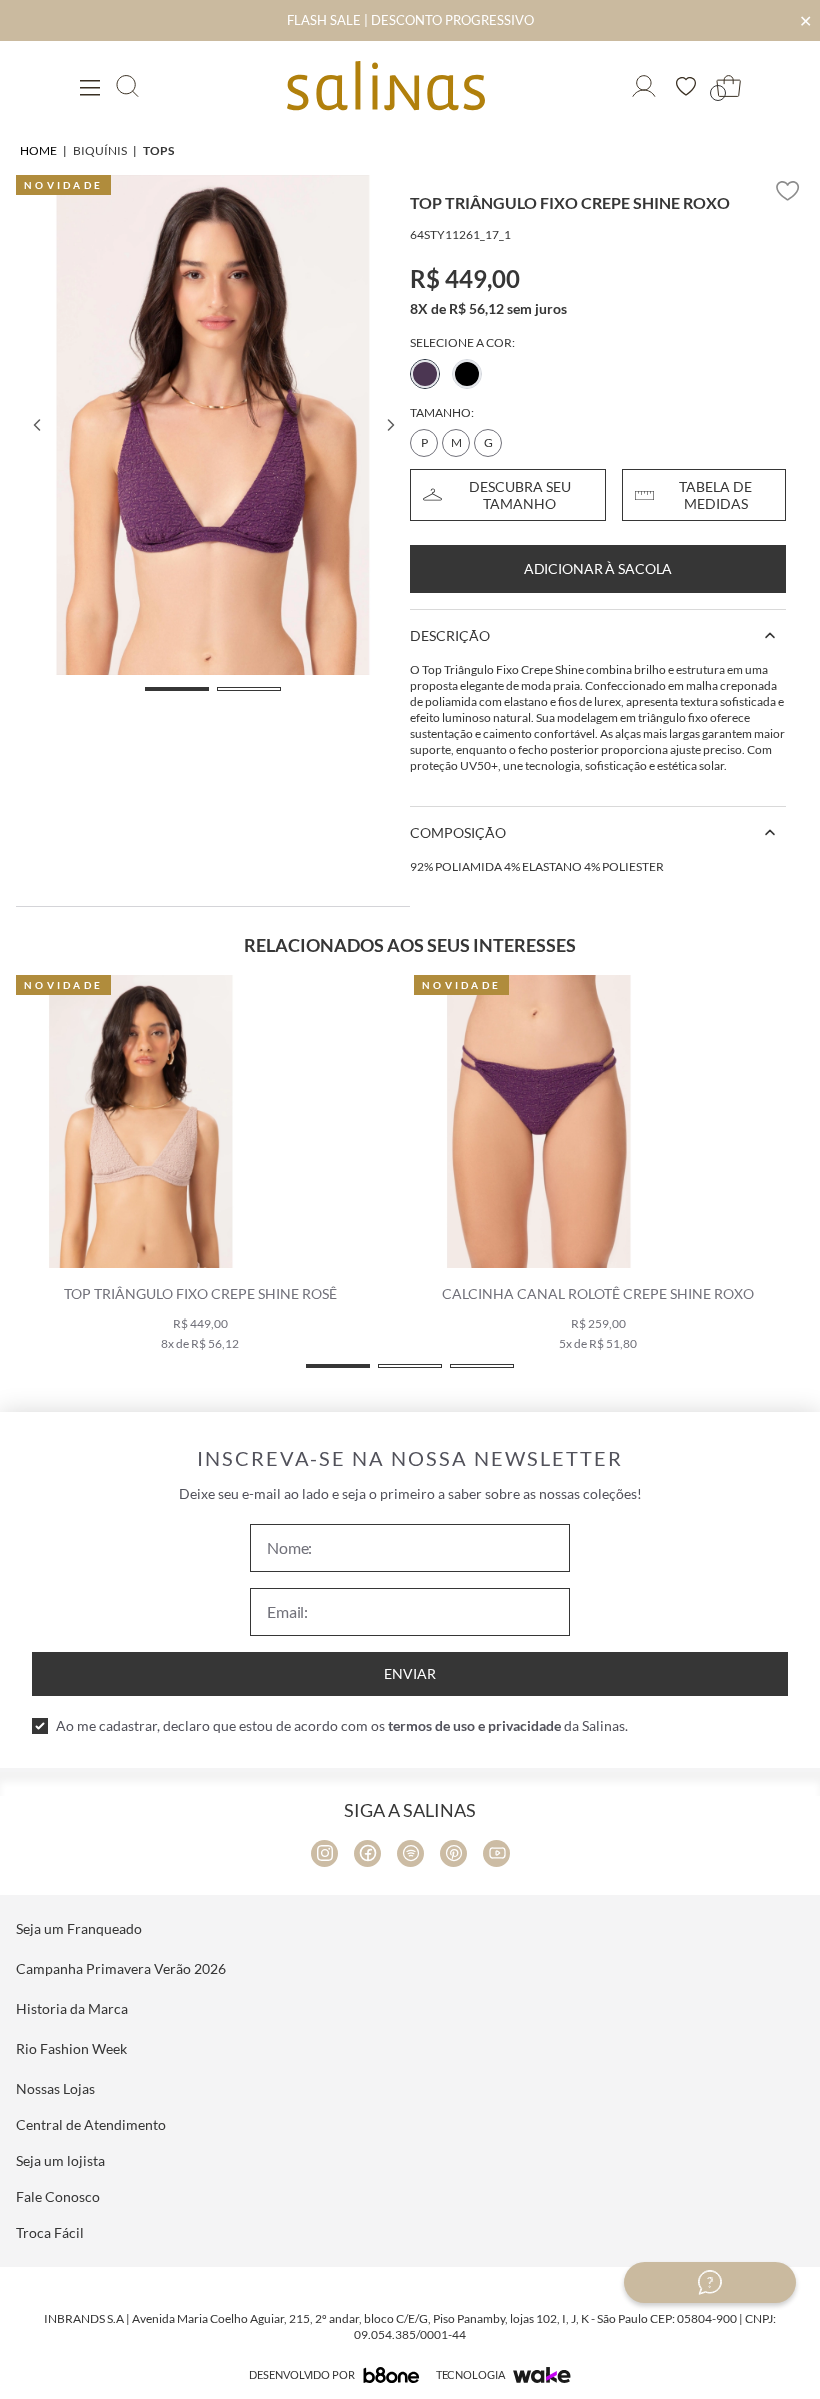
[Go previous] (36, 425)
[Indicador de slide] (177, 689)
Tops (158, 150)
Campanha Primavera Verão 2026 (121, 1968)
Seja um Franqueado (79, 1928)
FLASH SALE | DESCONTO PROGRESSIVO (410, 20)
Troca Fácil (50, 2232)
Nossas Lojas (55, 2088)
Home (38, 150)
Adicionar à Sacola (598, 568)
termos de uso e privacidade (474, 1725)
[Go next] (390, 425)
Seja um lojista (60, 2160)
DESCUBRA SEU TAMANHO (520, 495)
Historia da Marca (72, 2008)
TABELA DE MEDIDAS (715, 495)
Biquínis (100, 150)
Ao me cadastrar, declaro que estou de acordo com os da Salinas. (342, 1725)
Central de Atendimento (91, 2124)
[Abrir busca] (127, 86)
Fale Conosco (58, 2196)
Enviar (410, 1673)
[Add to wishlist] (788, 191)
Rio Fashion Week (71, 2048)
